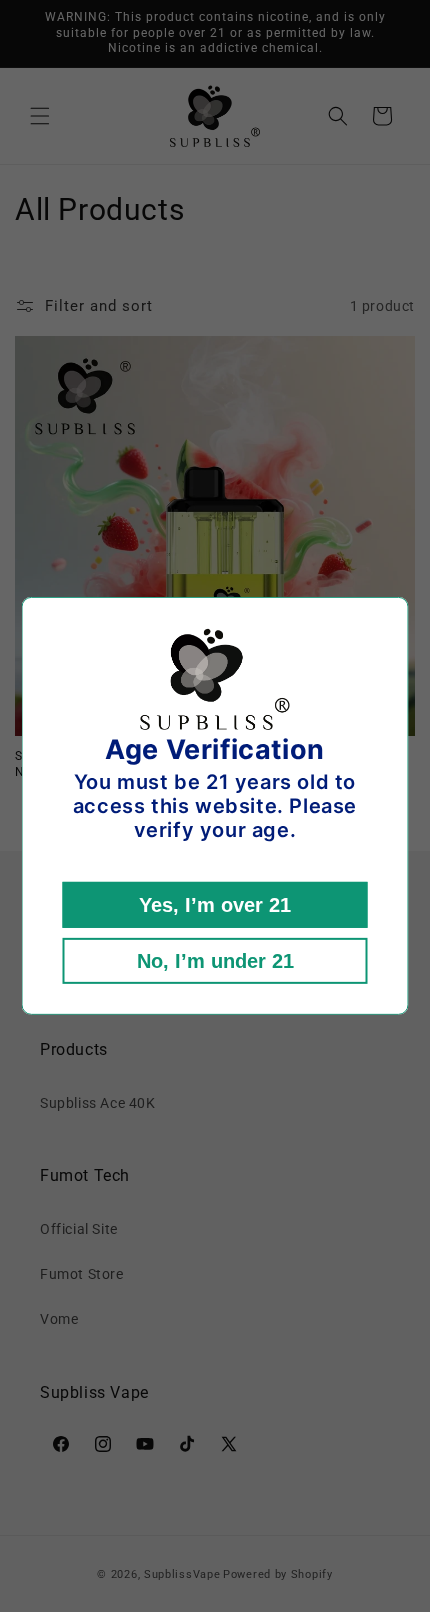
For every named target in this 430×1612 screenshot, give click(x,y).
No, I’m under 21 (215, 961)
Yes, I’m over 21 (215, 905)
